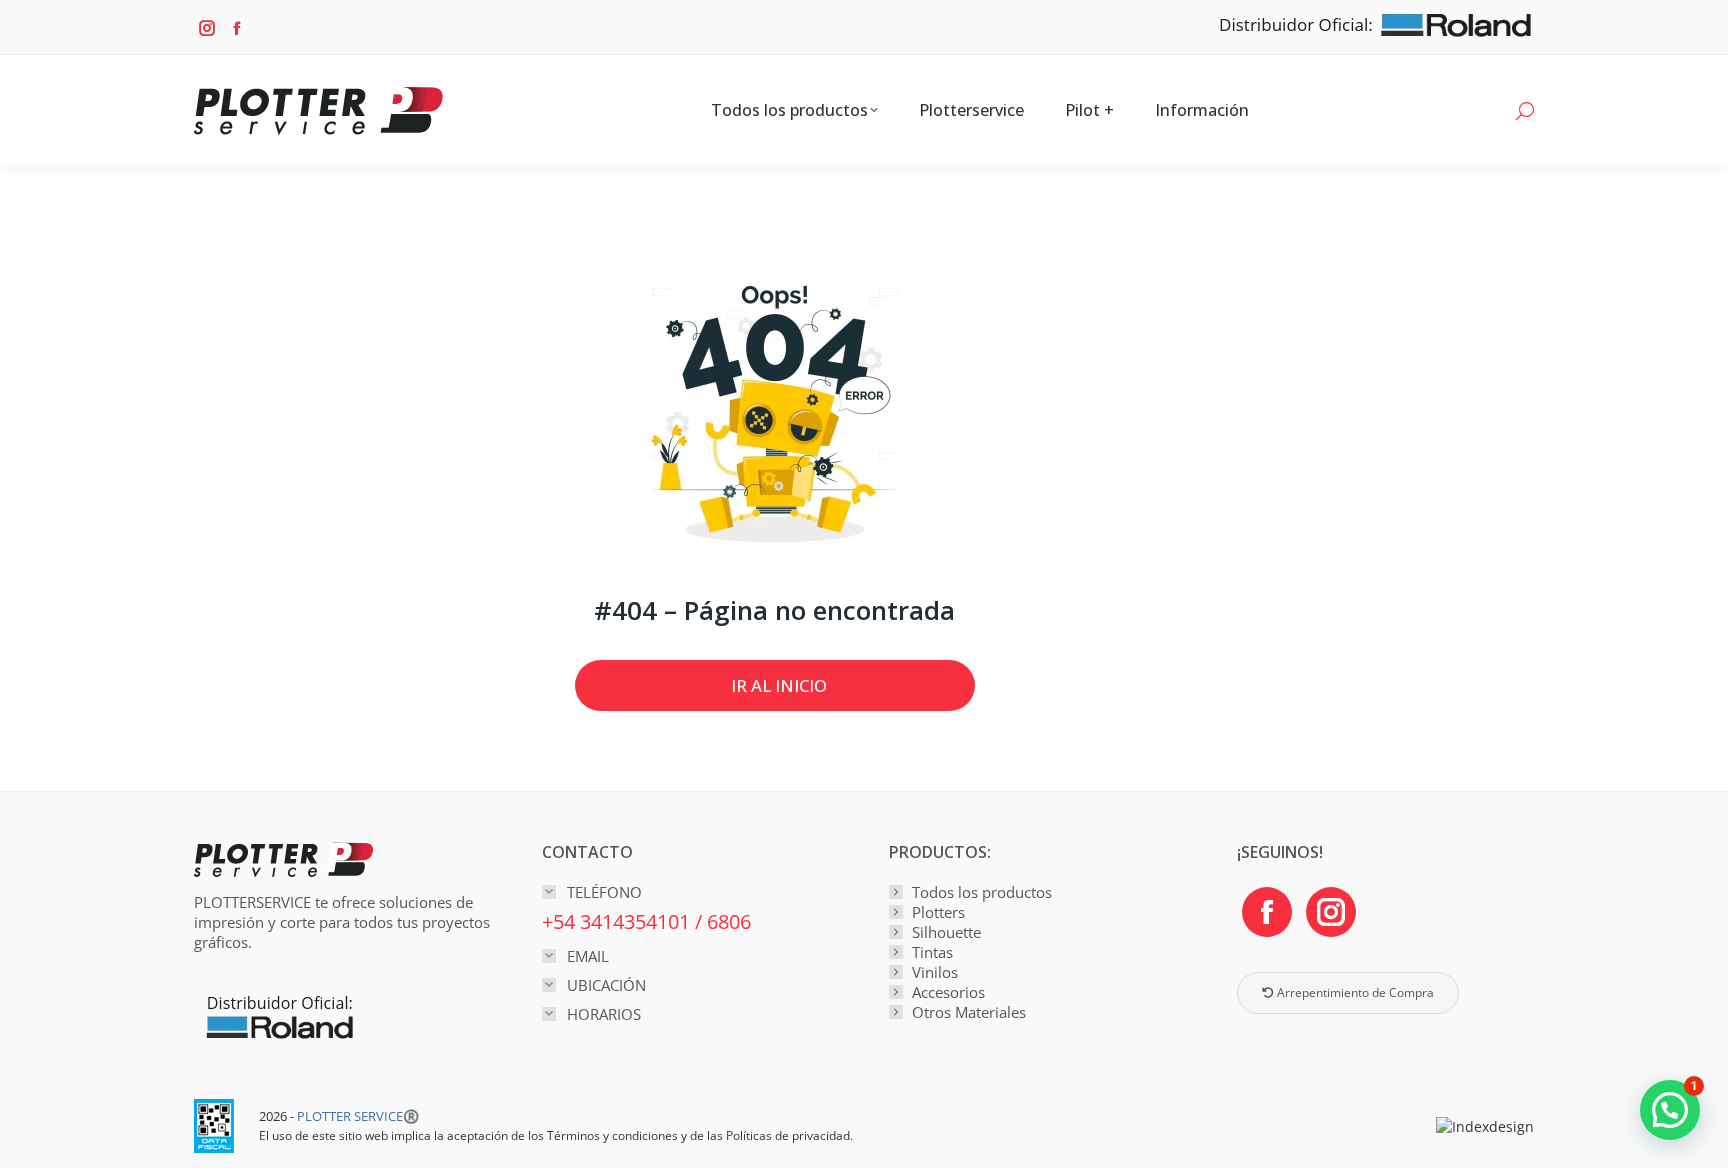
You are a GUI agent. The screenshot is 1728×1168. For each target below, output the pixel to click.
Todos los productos (982, 892)
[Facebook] (1267, 912)
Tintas (932, 952)
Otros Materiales (969, 1012)
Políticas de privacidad (788, 1135)
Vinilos (935, 972)
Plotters (938, 912)
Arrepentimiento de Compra (1354, 992)
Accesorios (948, 992)
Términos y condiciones (612, 1135)
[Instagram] (1331, 912)
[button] (1670, 1110)
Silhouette (946, 932)
